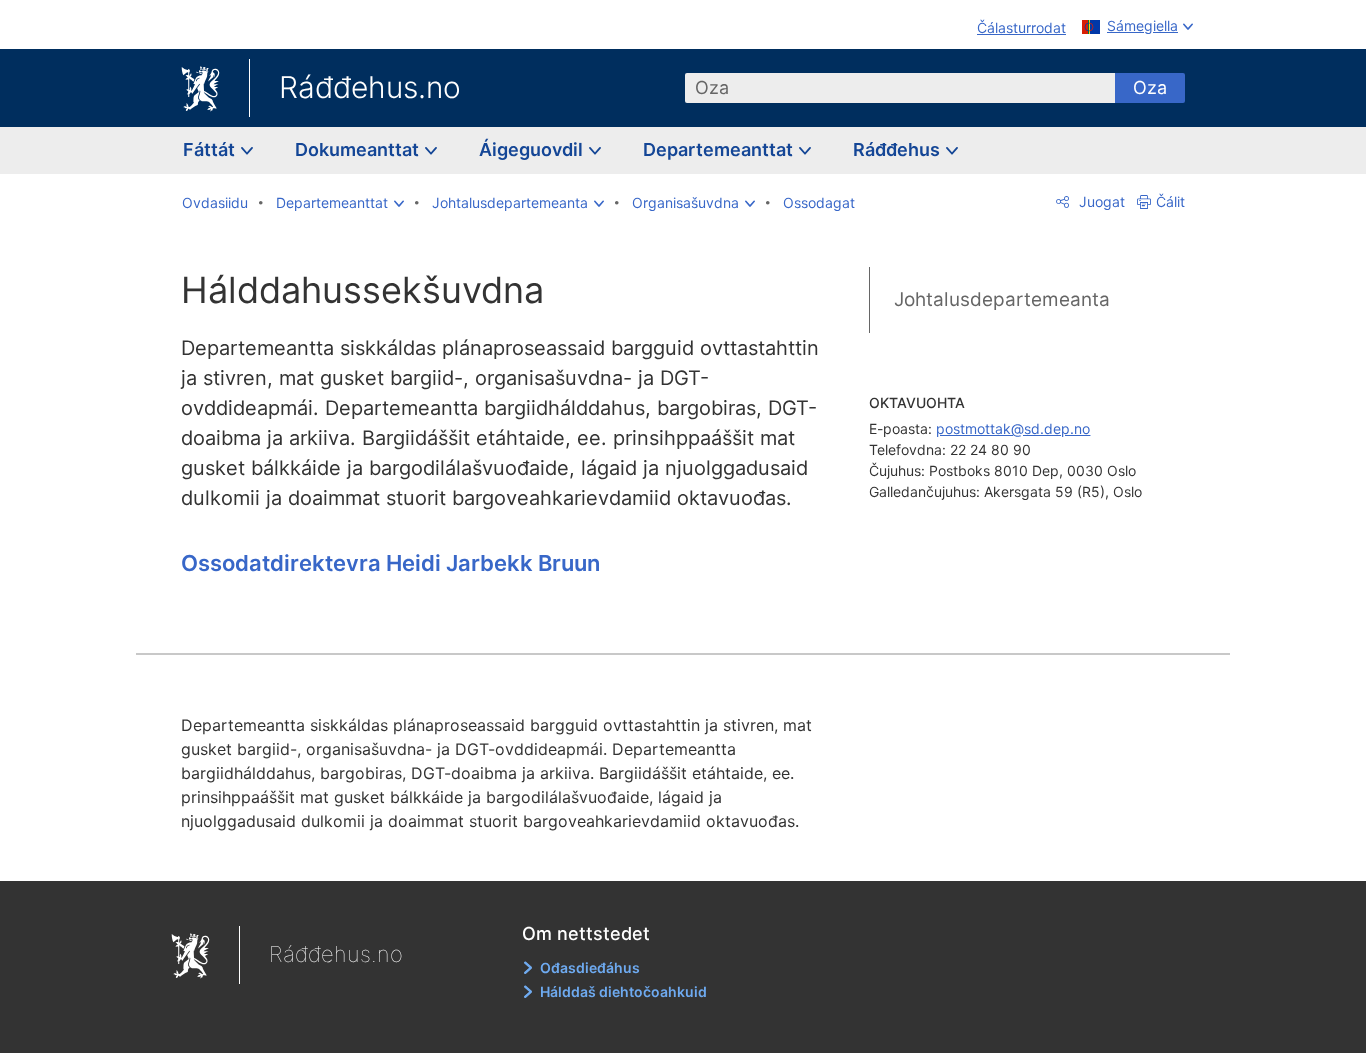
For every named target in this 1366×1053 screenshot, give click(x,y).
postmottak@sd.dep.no (1013, 428)
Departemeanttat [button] (720, 149)
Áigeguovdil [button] (533, 149)
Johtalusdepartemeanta (1002, 299)
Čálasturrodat (1021, 27)
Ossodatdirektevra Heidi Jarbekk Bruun (390, 563)
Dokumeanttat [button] (359, 149)
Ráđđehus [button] (898, 149)
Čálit (1170, 201)
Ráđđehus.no (370, 87)
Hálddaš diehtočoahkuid (623, 991)
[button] (340, 203)
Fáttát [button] (211, 149)
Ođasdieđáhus (590, 967)
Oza (1150, 87)
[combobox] (900, 88)
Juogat (1100, 201)
